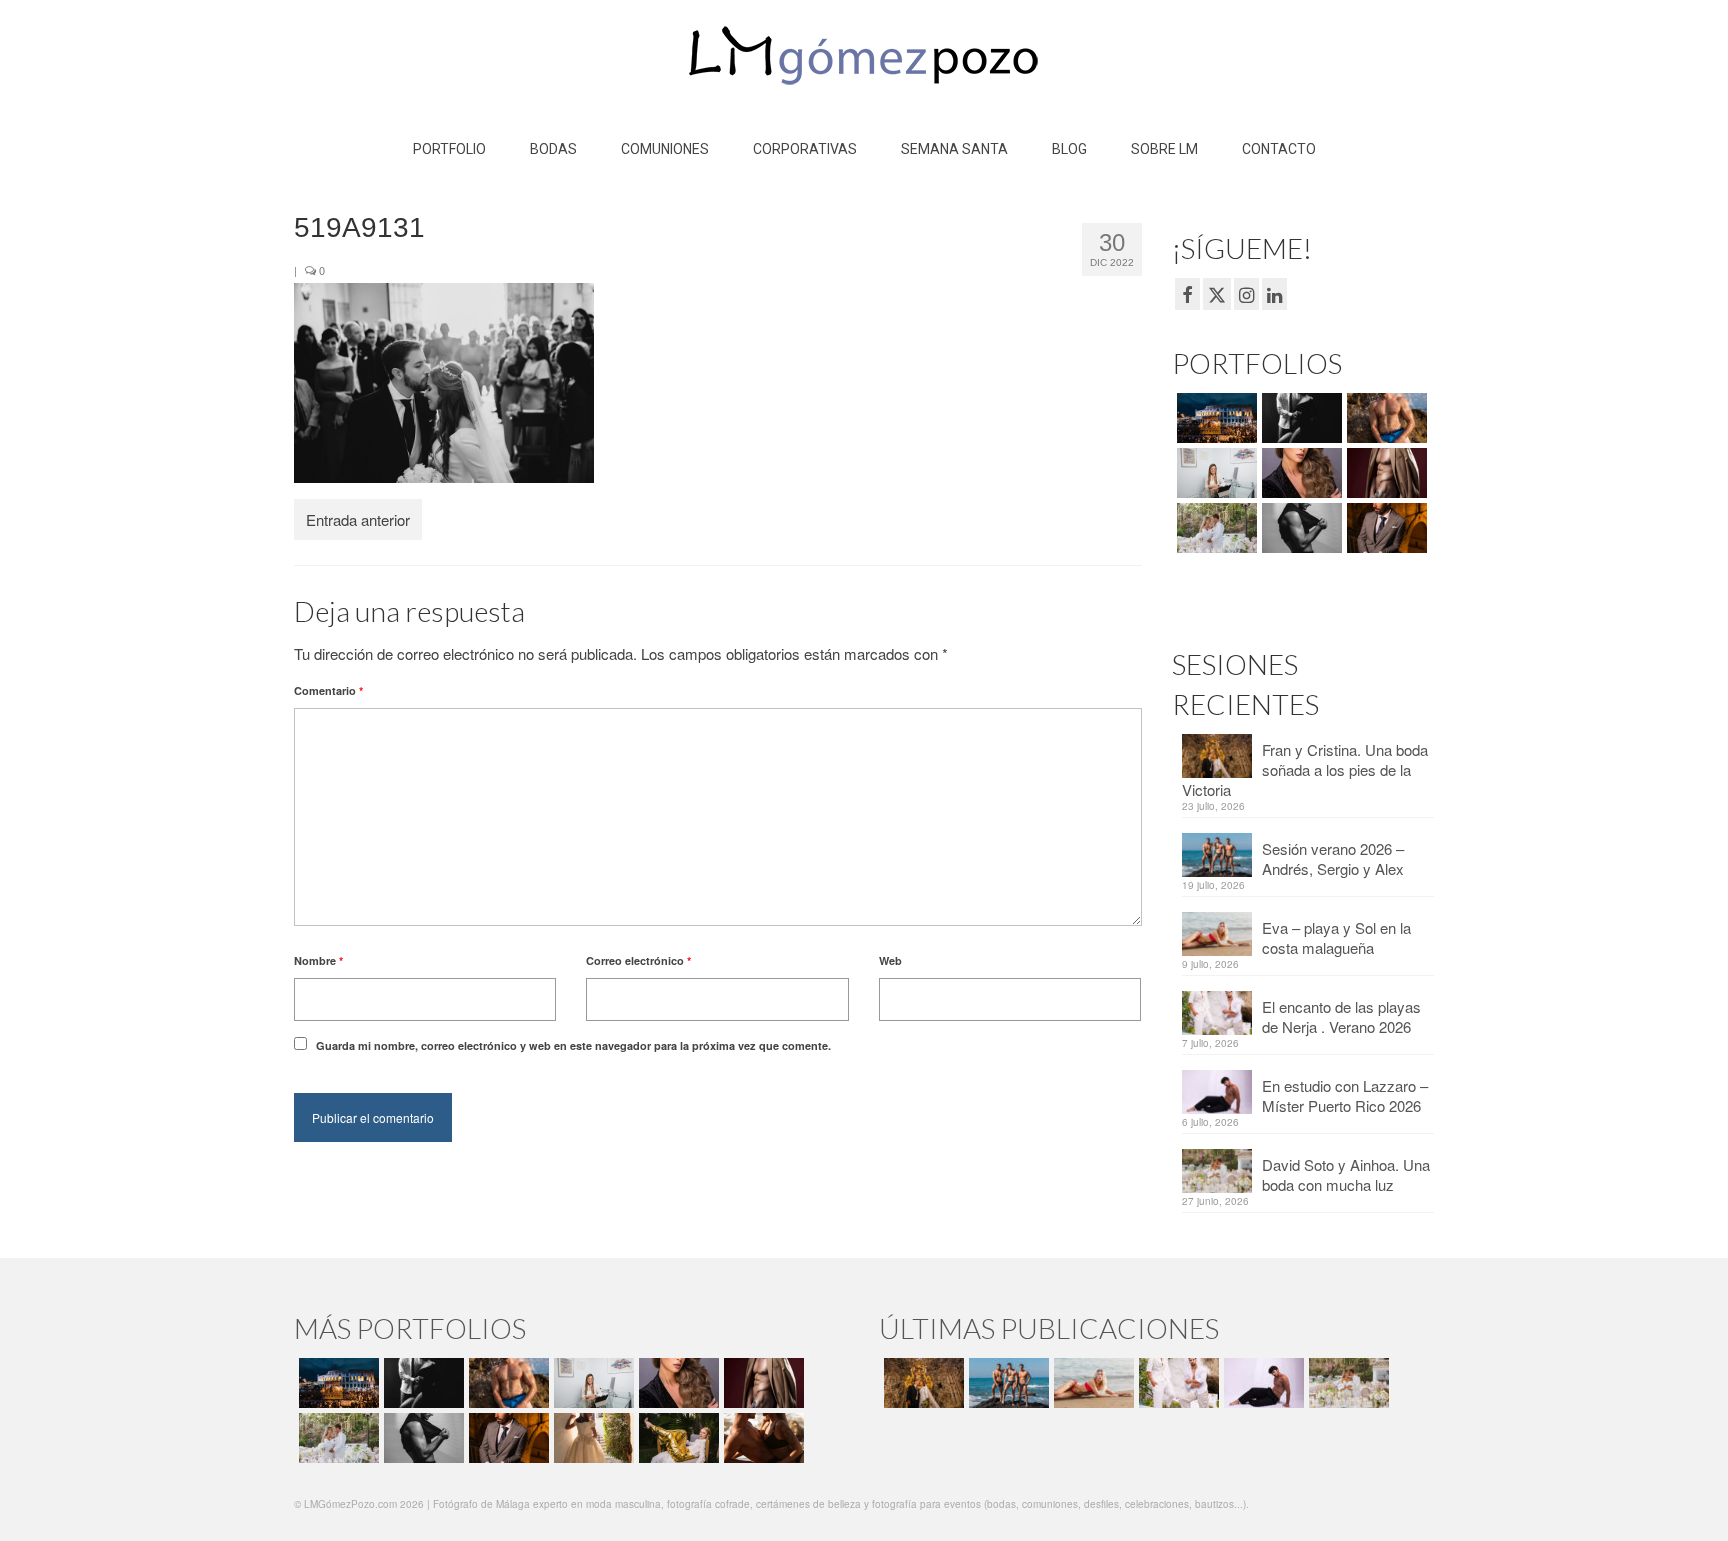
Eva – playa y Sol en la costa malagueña (1336, 937)
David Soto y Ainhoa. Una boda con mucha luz (1346, 1174)
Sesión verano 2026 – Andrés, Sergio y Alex (1333, 858)
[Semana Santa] (1214, 418)
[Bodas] (1214, 528)
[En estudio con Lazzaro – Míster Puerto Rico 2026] (1261, 1383)
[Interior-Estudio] (1299, 528)
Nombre (318, 960)
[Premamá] (1299, 418)
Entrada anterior (358, 519)
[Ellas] (1299, 473)
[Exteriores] (1384, 528)
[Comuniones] (591, 1438)
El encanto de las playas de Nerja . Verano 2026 (1341, 1016)
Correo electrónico (638, 960)
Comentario (328, 690)
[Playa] (1384, 418)
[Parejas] (761, 1438)
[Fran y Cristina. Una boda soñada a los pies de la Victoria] (921, 1383)
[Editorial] (676, 1438)
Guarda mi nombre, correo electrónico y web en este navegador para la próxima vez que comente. (573, 1045)
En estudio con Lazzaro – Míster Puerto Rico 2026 (1345, 1095)
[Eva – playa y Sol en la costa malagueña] (1091, 1383)
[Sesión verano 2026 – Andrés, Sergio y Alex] (1006, 1383)
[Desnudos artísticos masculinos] (1384, 473)
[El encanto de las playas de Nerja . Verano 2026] (1176, 1383)
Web (890, 960)
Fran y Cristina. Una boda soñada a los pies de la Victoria (1305, 769)
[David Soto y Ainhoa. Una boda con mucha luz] (1346, 1383)
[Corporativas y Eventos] (1214, 473)
